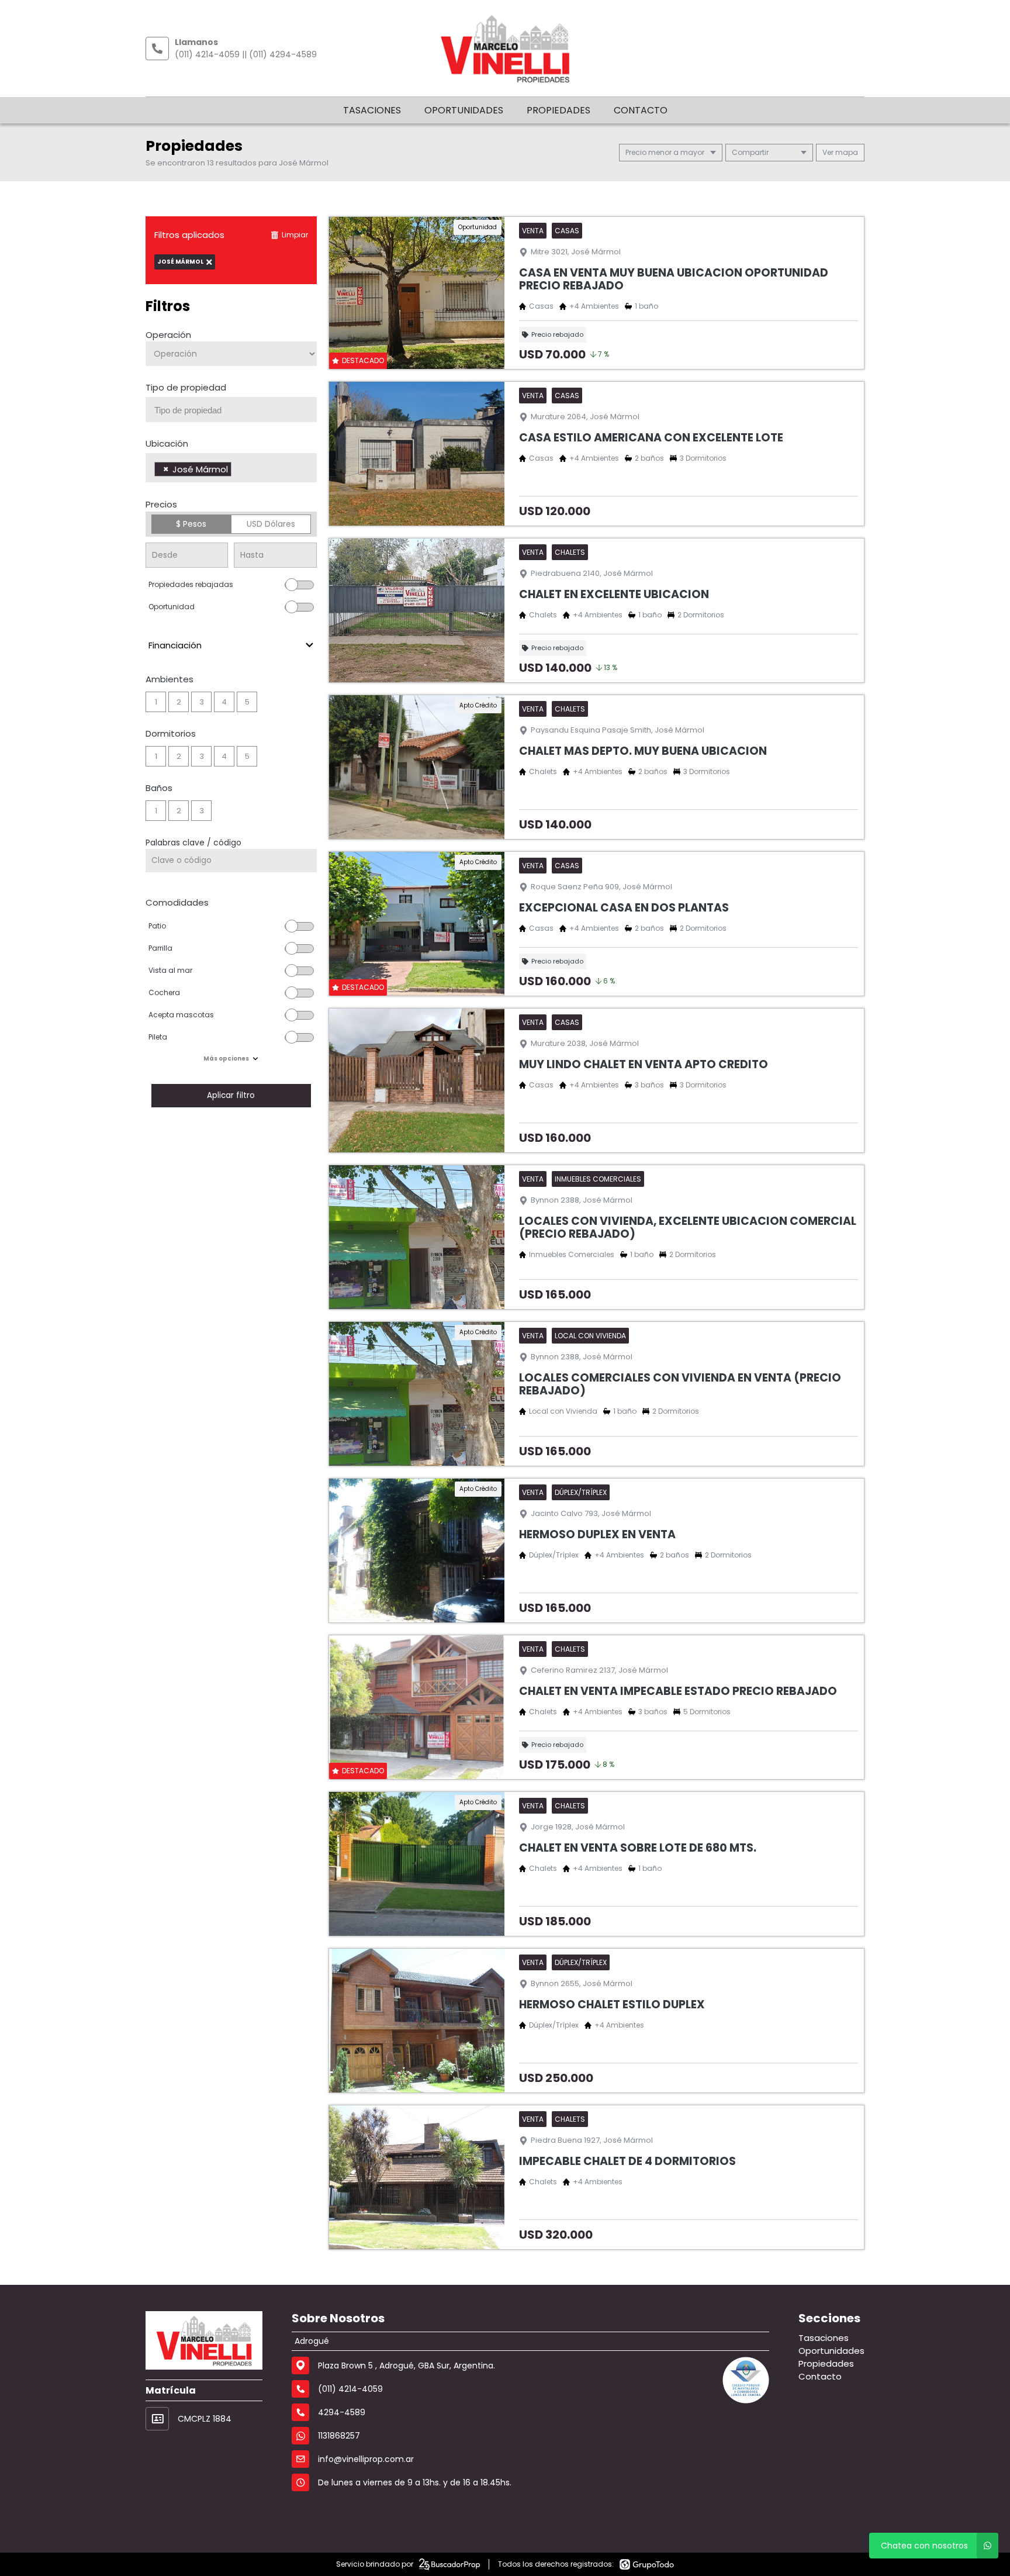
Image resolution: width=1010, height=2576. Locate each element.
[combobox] (231, 410)
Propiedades (558, 110)
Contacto (641, 110)
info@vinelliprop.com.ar (366, 2459)
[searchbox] (236, 410)
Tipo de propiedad (186, 387)
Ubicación (167, 443)
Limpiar (295, 235)
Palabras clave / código (193, 842)
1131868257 (339, 2436)
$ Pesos (191, 524)
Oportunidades (464, 110)
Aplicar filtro (231, 1095)
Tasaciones (372, 110)
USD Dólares (271, 524)
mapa (846, 152)
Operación (168, 335)
